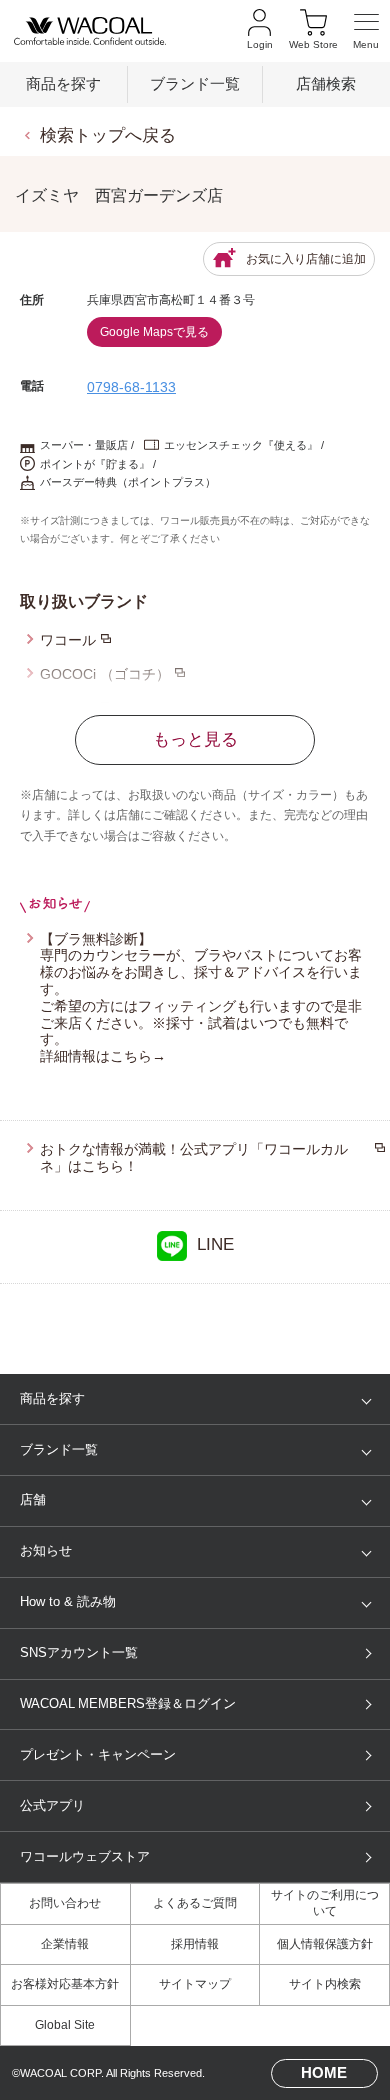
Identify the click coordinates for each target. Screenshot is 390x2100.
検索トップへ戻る (108, 135)
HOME (324, 2073)
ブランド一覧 (195, 84)
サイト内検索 (325, 1984)
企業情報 (65, 1944)
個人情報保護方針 (325, 1944)
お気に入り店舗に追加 (306, 259)
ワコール (68, 640)
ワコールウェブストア (85, 1856)
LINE (215, 1244)
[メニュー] (366, 31)
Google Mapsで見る (154, 332)
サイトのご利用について (325, 1903)
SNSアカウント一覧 (79, 1652)
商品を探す (63, 84)
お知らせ (46, 1550)
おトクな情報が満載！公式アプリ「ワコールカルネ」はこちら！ (194, 1157)
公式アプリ (52, 1805)
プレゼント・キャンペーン (98, 1754)
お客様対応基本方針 (65, 1984)
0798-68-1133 (131, 387)
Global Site (65, 2025)
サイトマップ (195, 1984)
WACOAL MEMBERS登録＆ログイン (128, 1703)
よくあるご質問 (195, 1903)
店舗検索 (326, 84)
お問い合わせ (65, 1903)
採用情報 (195, 1944)
